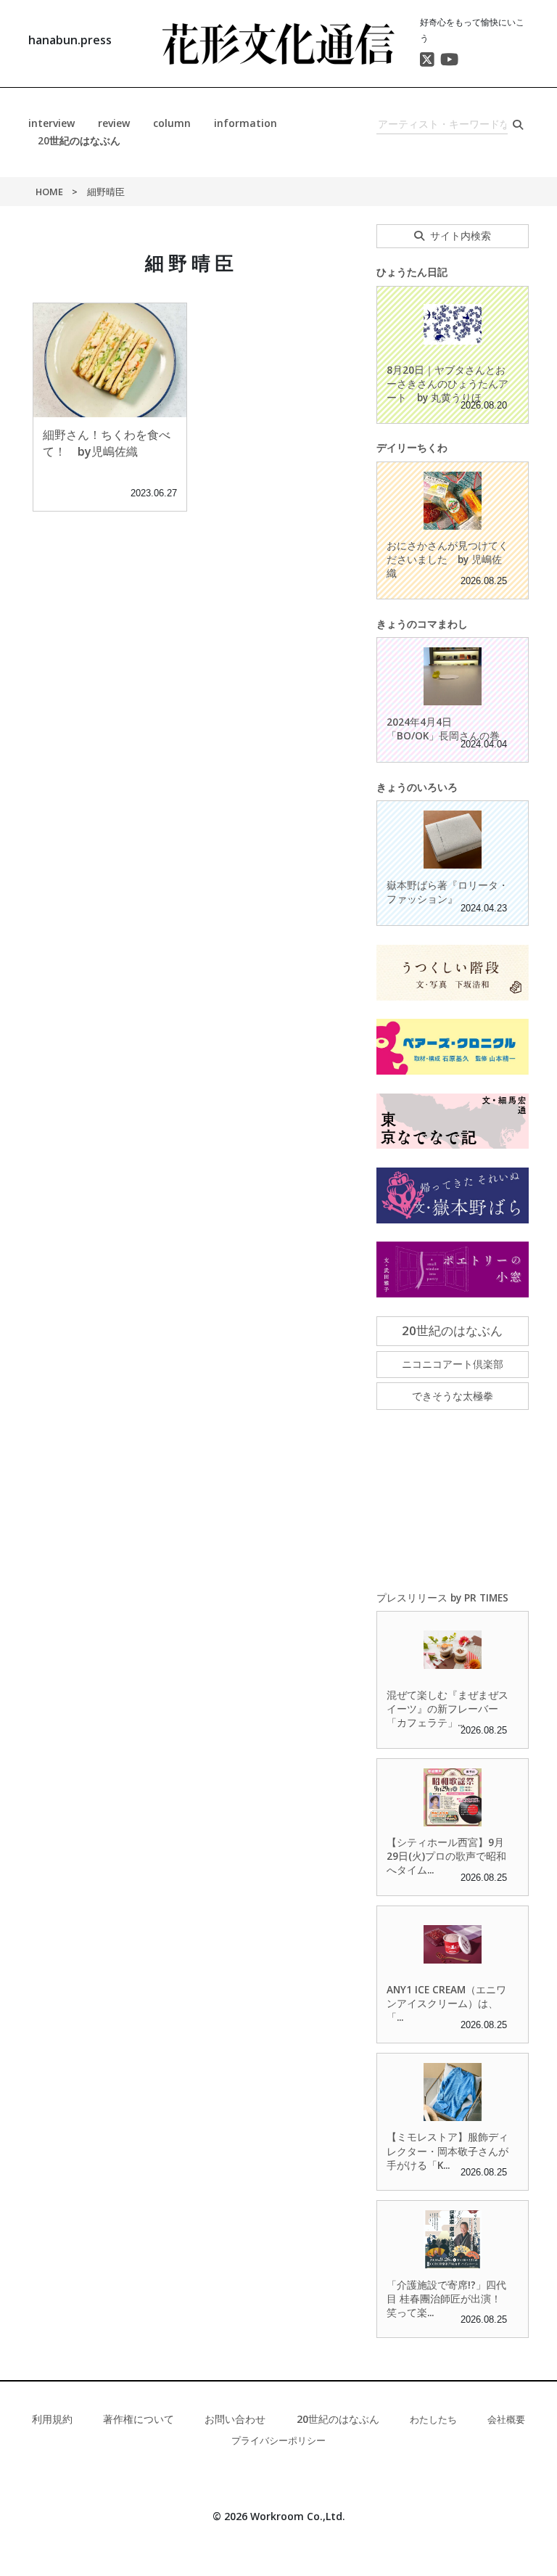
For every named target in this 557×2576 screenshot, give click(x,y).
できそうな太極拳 (453, 1396)
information (246, 123)
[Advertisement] (453, 1501)
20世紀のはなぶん (79, 140)
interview (51, 123)
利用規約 (52, 2419)
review (114, 123)
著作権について (139, 2419)
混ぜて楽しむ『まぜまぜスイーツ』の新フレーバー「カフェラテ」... (447, 1709)
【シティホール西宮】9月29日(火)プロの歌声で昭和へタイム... (446, 1856)
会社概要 (506, 2419)
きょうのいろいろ (417, 787)
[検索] (518, 124)
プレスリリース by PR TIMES (442, 1597)
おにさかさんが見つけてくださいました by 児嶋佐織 (447, 559)
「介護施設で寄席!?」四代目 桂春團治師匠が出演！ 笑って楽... (449, 2298)
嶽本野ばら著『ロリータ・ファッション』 (447, 892)
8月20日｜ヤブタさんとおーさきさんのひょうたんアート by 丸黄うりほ (447, 383)
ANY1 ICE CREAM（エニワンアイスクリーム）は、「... (446, 2003)
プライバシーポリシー (278, 2440)
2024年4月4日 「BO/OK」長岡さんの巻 (443, 729)
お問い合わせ (235, 2419)
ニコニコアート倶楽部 (453, 1364)
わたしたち (433, 2419)
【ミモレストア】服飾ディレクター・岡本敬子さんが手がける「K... (447, 2150)
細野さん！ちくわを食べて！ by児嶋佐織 (107, 443)
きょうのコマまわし (422, 624)
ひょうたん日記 (412, 272)
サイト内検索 (461, 235)
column (172, 123)
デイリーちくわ (412, 447)
